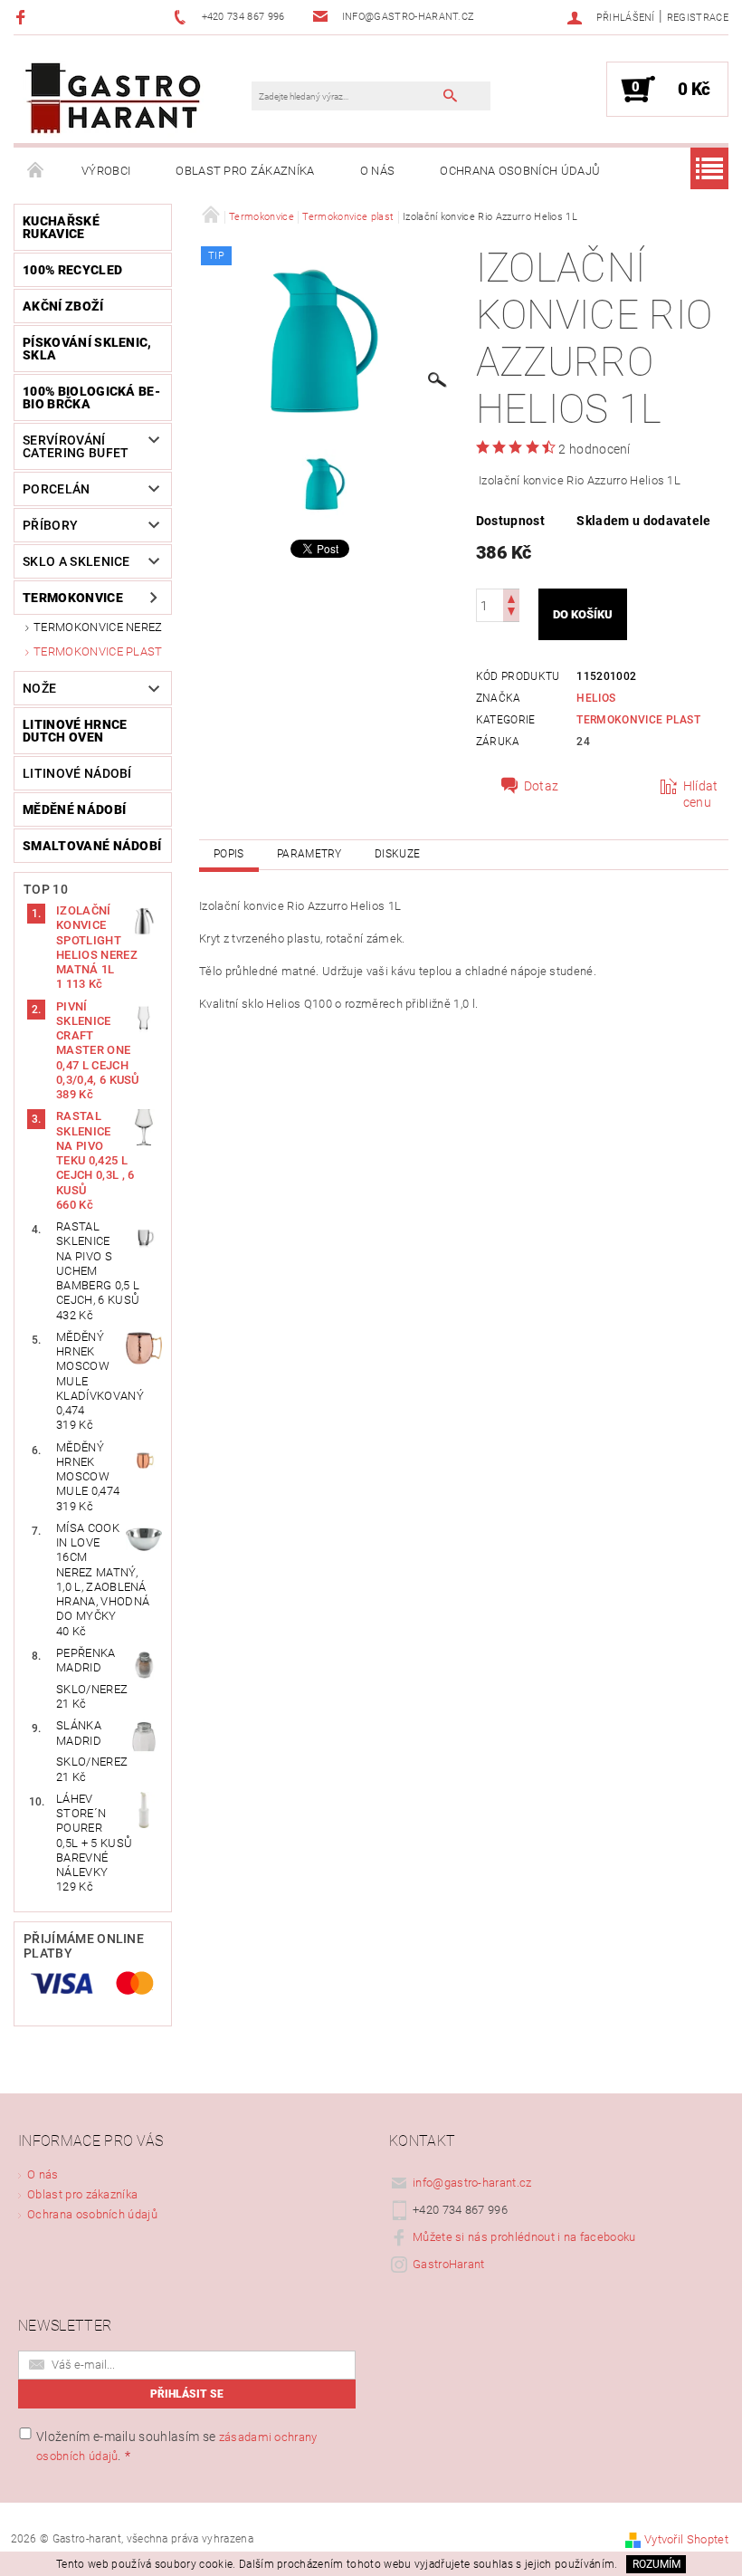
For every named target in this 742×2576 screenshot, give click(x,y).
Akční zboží (63, 306)
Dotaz (542, 786)
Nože (39, 688)
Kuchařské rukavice (61, 227)
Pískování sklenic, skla (87, 349)
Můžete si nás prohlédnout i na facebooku (524, 2237)
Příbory (50, 525)
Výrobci (106, 171)
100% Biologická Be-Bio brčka (91, 397)
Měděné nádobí (74, 809)
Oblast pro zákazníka (245, 171)
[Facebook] (23, 17)
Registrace (698, 18)
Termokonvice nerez (98, 627)
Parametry (309, 854)
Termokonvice (73, 598)
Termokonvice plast (98, 651)
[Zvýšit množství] (511, 597)
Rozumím (656, 2564)
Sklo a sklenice (76, 561)
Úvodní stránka (36, 171)
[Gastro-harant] (113, 98)
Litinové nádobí (77, 773)
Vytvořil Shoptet (686, 2539)
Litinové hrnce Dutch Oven (75, 731)
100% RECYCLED (72, 270)
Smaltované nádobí (92, 846)
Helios (596, 698)
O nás (378, 171)
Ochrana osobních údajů (520, 171)
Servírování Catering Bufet (76, 446)
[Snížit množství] (511, 613)
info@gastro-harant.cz (472, 2183)
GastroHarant (449, 2264)
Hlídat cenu (701, 794)
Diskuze (397, 854)
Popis (229, 854)
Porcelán (57, 489)
